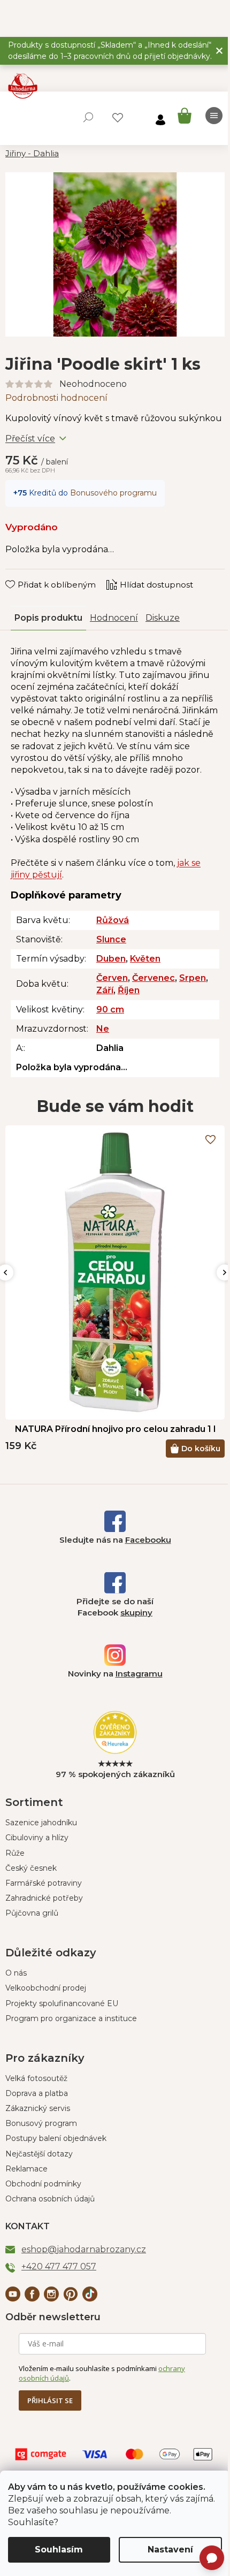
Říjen (129, 990)
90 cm (110, 1009)
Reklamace (26, 2169)
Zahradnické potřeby (44, 1898)
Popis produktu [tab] (48, 618)
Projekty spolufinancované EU (62, 2003)
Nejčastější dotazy (39, 2154)
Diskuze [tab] (163, 618)
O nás (16, 1973)
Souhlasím (59, 2550)
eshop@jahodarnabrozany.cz (84, 2249)
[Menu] (214, 116)
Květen (145, 959)
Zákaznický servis (38, 2108)
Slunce (111, 939)
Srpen (193, 978)
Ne (103, 1029)
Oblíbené (118, 118)
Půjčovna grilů (32, 1913)
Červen (112, 978)
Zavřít (24, 574)
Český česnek (31, 1868)
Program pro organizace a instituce (71, 2018)
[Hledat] (88, 117)
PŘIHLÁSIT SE (50, 2400)
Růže (15, 1853)
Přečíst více (30, 439)
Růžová (113, 920)
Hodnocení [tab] (114, 618)
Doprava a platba (37, 2093)
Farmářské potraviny (44, 1883)
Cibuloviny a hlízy (37, 1838)
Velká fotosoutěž (36, 2078)
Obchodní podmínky (43, 2184)
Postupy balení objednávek (56, 2138)
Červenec (154, 978)
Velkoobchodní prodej (46, 1988)
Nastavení (170, 2550)
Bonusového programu (113, 493)
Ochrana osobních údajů (50, 2199)
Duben (111, 959)
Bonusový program (41, 2123)
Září (105, 990)
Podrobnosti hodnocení (56, 398)
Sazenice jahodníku (41, 1823)
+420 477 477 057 (59, 2266)
